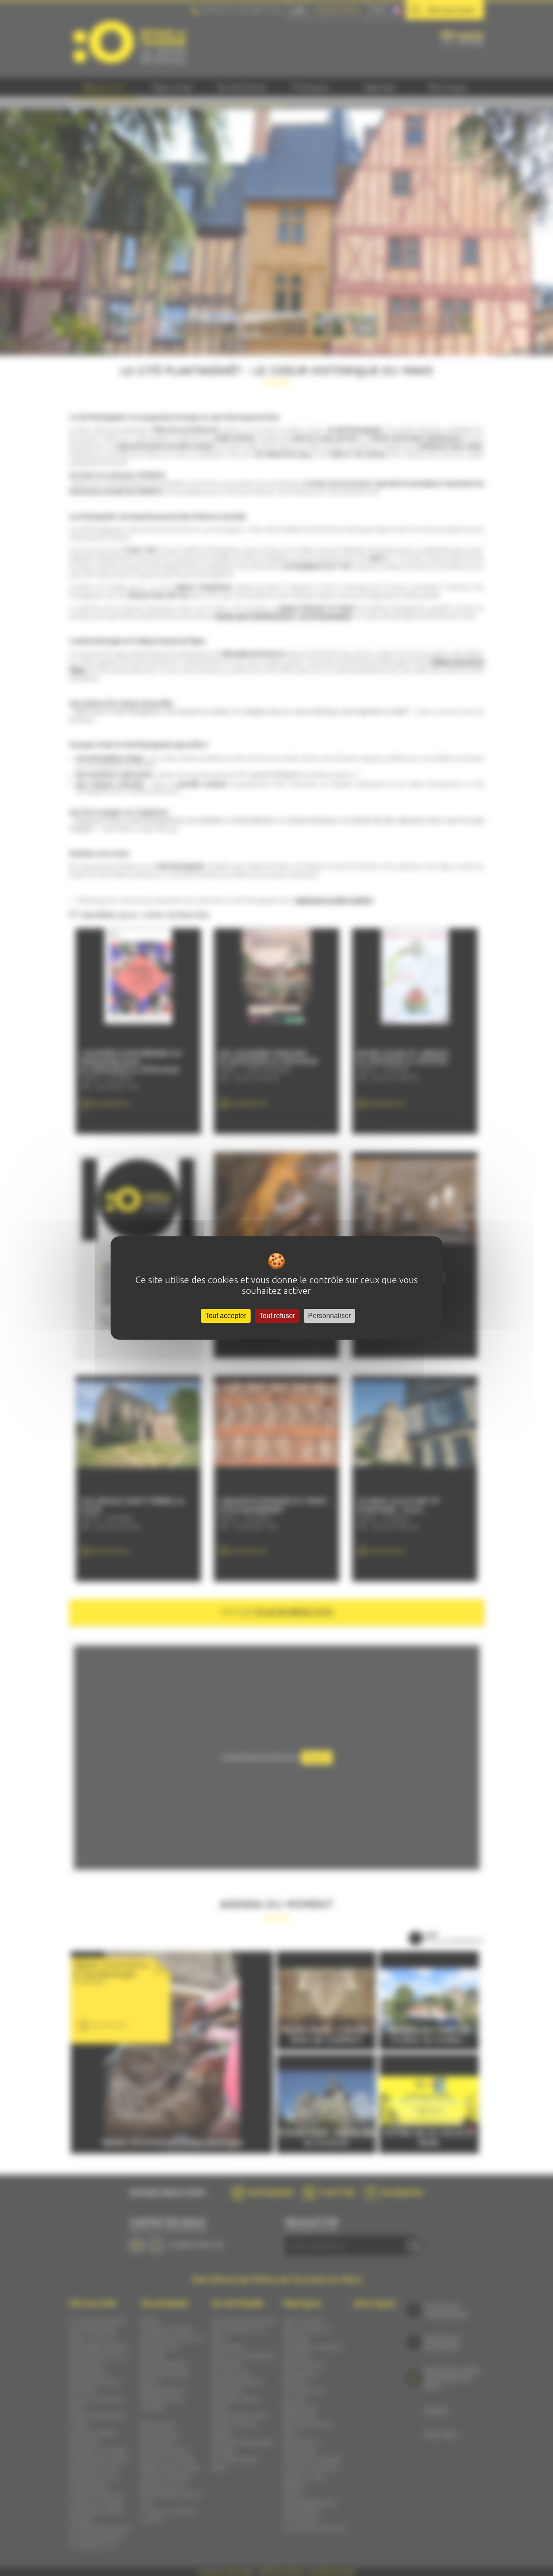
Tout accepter (226, 1316)
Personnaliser (329, 1316)
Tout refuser (277, 1316)
